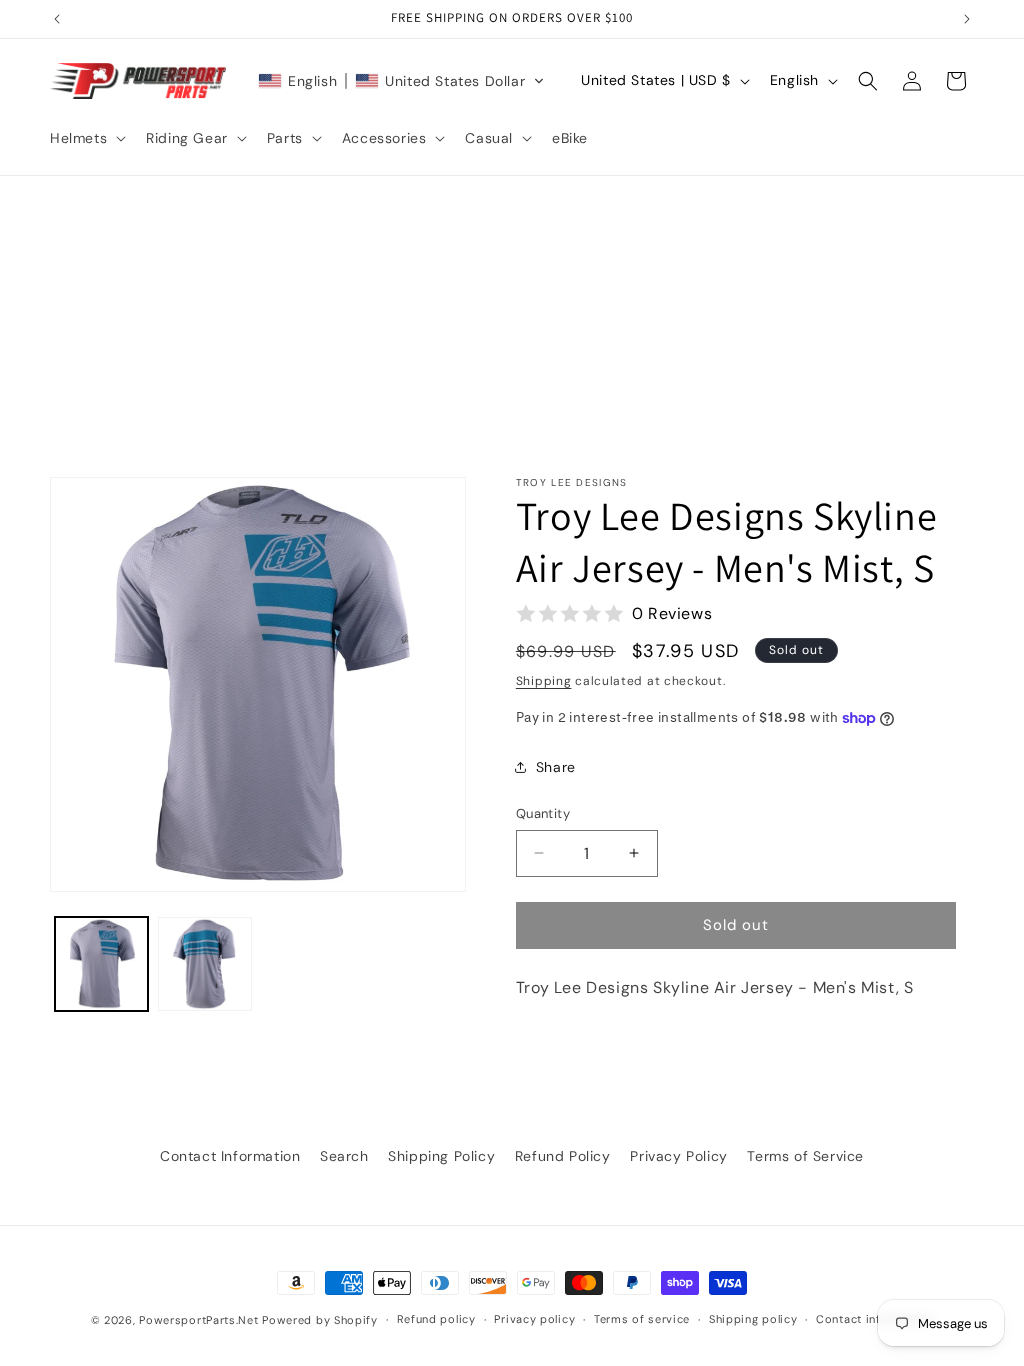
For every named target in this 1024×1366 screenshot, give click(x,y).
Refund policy (436, 1319)
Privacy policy (534, 1319)
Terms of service (642, 1319)
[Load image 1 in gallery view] (101, 963)
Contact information (874, 1319)
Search (344, 1156)
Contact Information (230, 1156)
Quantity (543, 813)
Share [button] (556, 767)
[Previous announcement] (57, 19)
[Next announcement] (967, 19)
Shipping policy (753, 1319)
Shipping (544, 681)
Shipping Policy (441, 1156)
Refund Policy (563, 1156)
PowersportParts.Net (198, 1320)
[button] (86, 138)
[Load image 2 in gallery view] (204, 963)
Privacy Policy (678, 1156)
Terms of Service (805, 1156)
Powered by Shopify (320, 1320)
